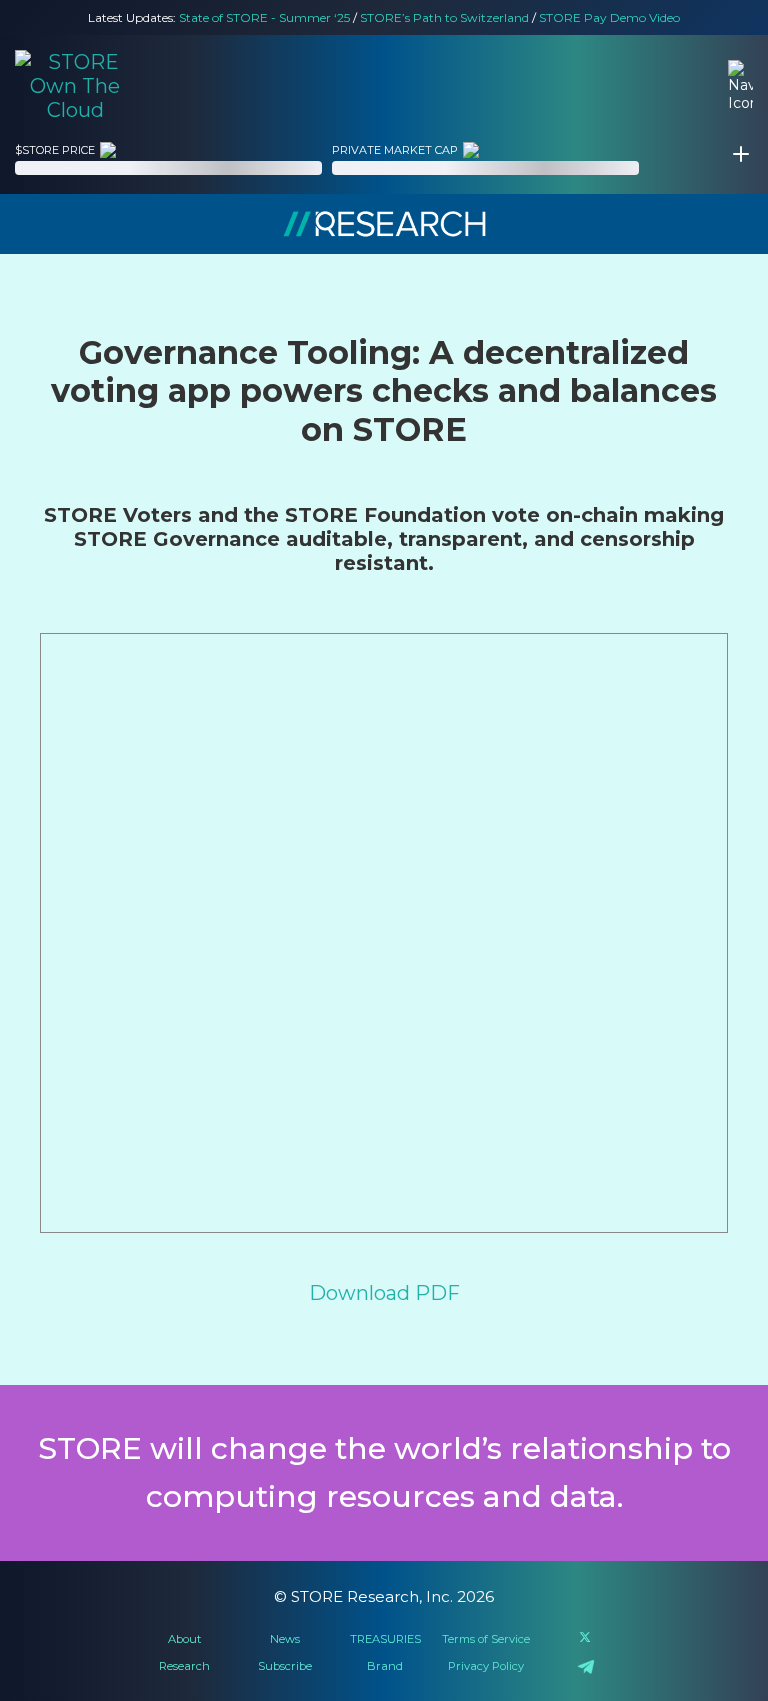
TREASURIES (385, 1639)
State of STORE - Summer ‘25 (264, 17)
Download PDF (384, 1293)
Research (184, 1666)
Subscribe (285, 1666)
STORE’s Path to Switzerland (444, 17)
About (184, 1639)
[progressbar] (168, 168)
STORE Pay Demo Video (609, 17)
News (285, 1639)
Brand (385, 1666)
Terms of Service (486, 1639)
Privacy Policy (486, 1666)
